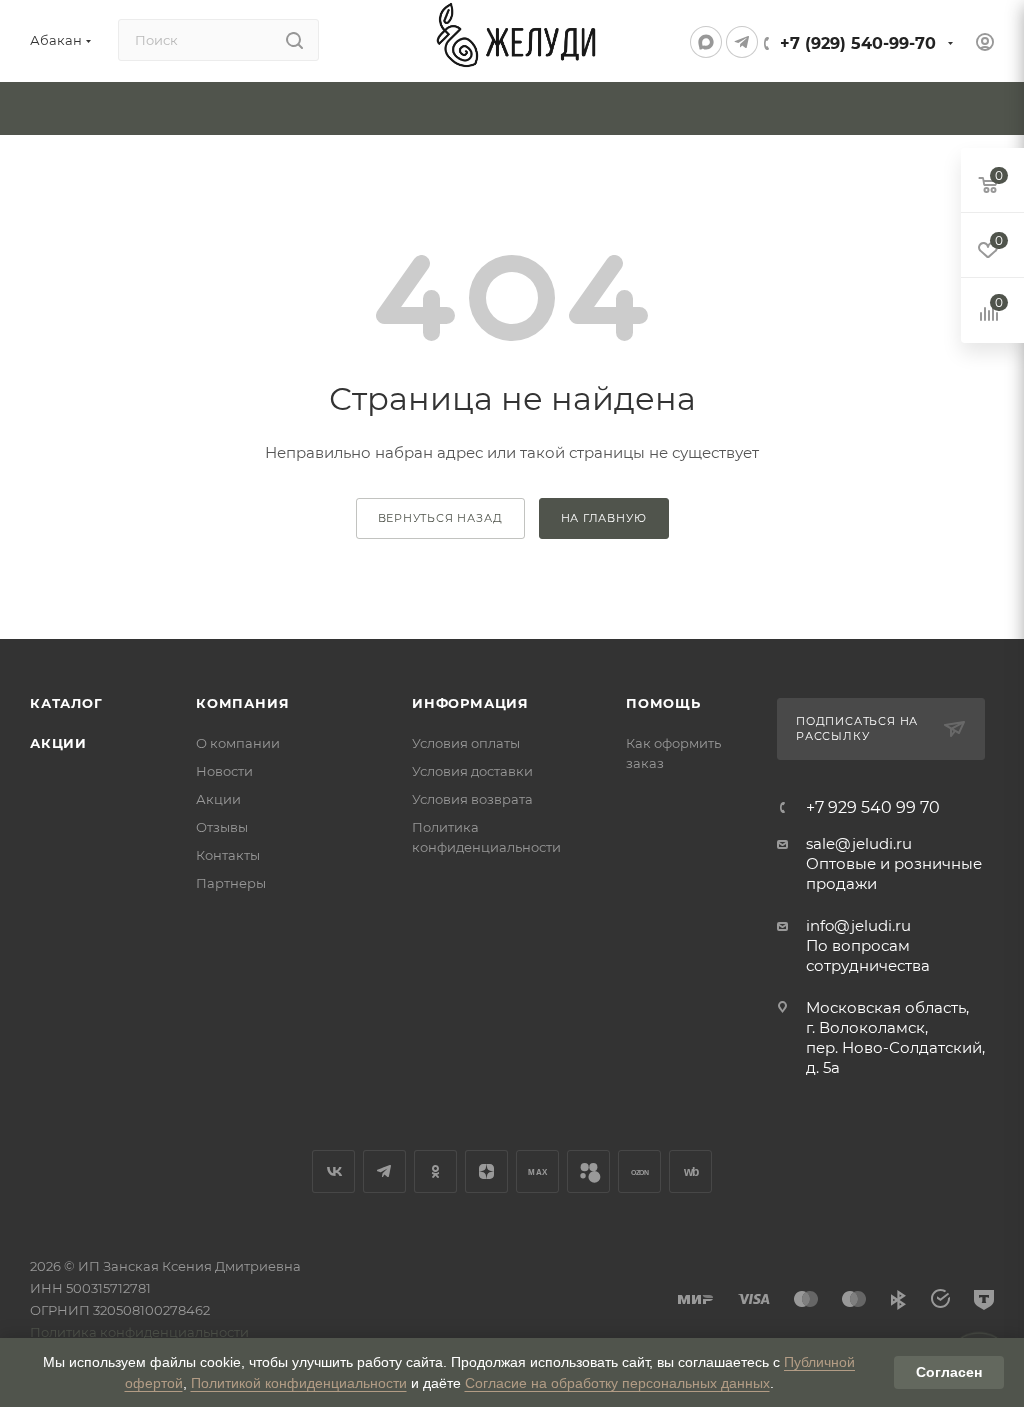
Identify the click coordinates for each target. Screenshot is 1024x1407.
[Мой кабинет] (985, 44)
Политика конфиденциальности (139, 1332)
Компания (242, 703)
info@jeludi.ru (858, 925)
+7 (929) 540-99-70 (858, 43)
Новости (224, 771)
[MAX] (706, 42)
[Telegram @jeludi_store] (742, 42)
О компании (238, 743)
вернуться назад (440, 518)
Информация (470, 703)
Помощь (663, 703)
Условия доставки (472, 771)
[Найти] (294, 40)
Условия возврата (472, 799)
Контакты (228, 855)
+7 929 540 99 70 (873, 808)
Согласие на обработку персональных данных (617, 1383)
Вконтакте (333, 1171)
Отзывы (222, 827)
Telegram (384, 1171)
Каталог (66, 703)
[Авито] (588, 1171)
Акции (58, 743)
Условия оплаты (466, 743)
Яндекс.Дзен (486, 1171)
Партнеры (231, 883)
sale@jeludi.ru (859, 843)
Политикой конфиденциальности (299, 1383)
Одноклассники (435, 1171)
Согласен (949, 1372)
